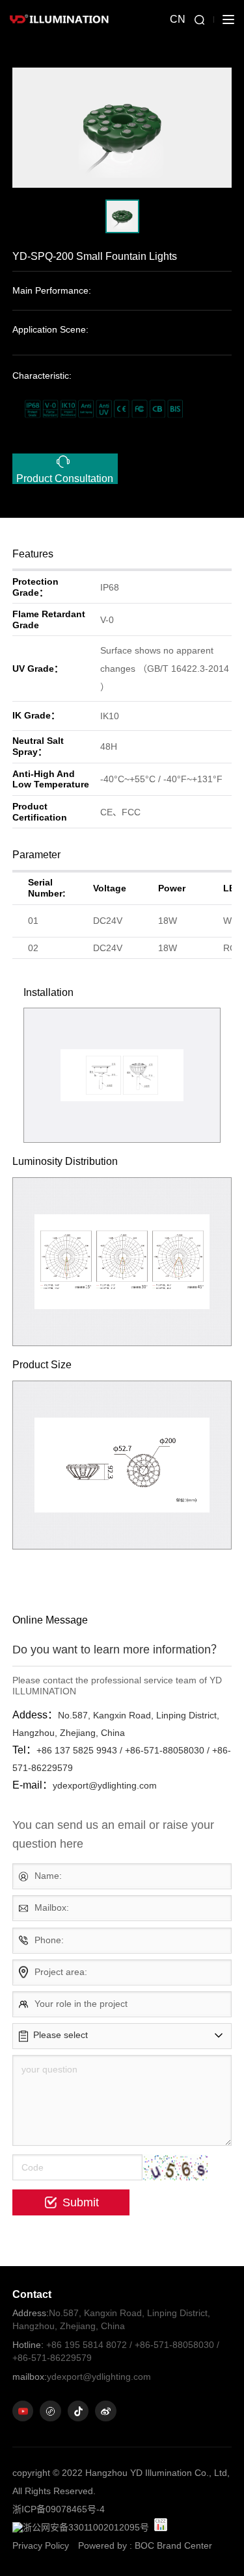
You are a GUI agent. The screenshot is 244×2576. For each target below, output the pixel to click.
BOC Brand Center (173, 2545)
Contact (32, 2294)
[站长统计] (161, 2525)
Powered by (102, 2545)
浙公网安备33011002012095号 (86, 2527)
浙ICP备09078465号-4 (59, 2509)
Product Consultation (65, 478)
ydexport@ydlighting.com (82, 2377)
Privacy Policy (41, 2545)
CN (178, 19)
